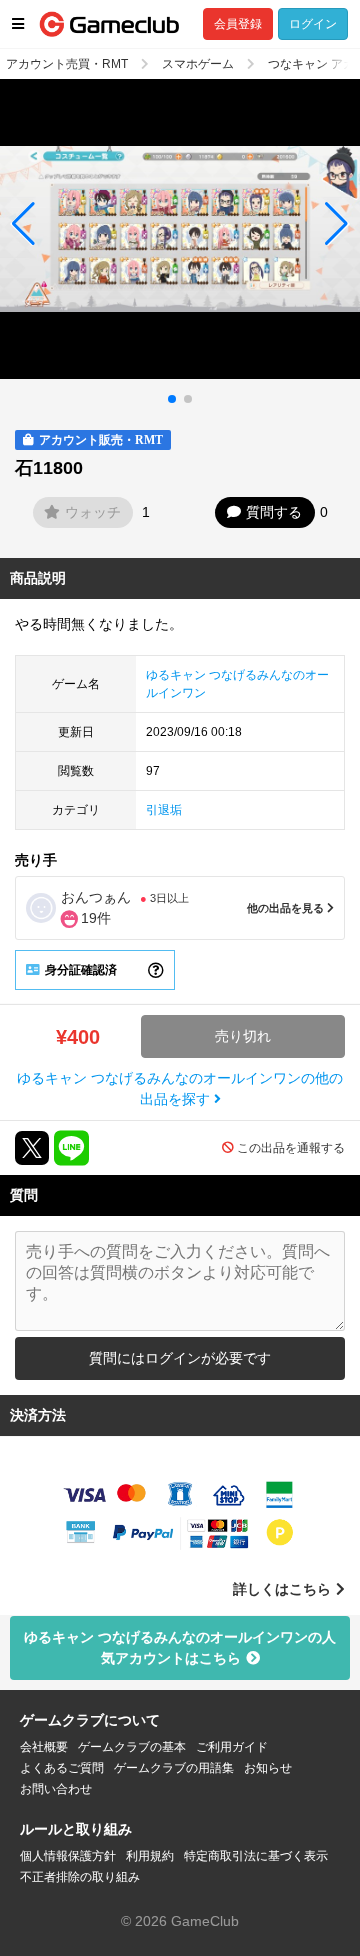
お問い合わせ (56, 1789)
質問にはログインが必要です (180, 1358)
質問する (274, 512)
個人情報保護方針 (68, 1856)
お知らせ (268, 1768)
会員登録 (238, 24)
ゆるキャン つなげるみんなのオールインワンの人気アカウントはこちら (180, 1647)
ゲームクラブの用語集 (174, 1768)
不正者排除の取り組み (80, 1877)
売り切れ (243, 1036)
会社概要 (44, 1747)
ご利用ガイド (232, 1747)
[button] (23, 224)
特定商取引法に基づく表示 (256, 1856)
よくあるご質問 (62, 1768)
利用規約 (150, 1856)
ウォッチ (93, 512)
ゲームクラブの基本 (132, 1747)
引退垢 (164, 810)
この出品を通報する (291, 1148)
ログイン (313, 24)
